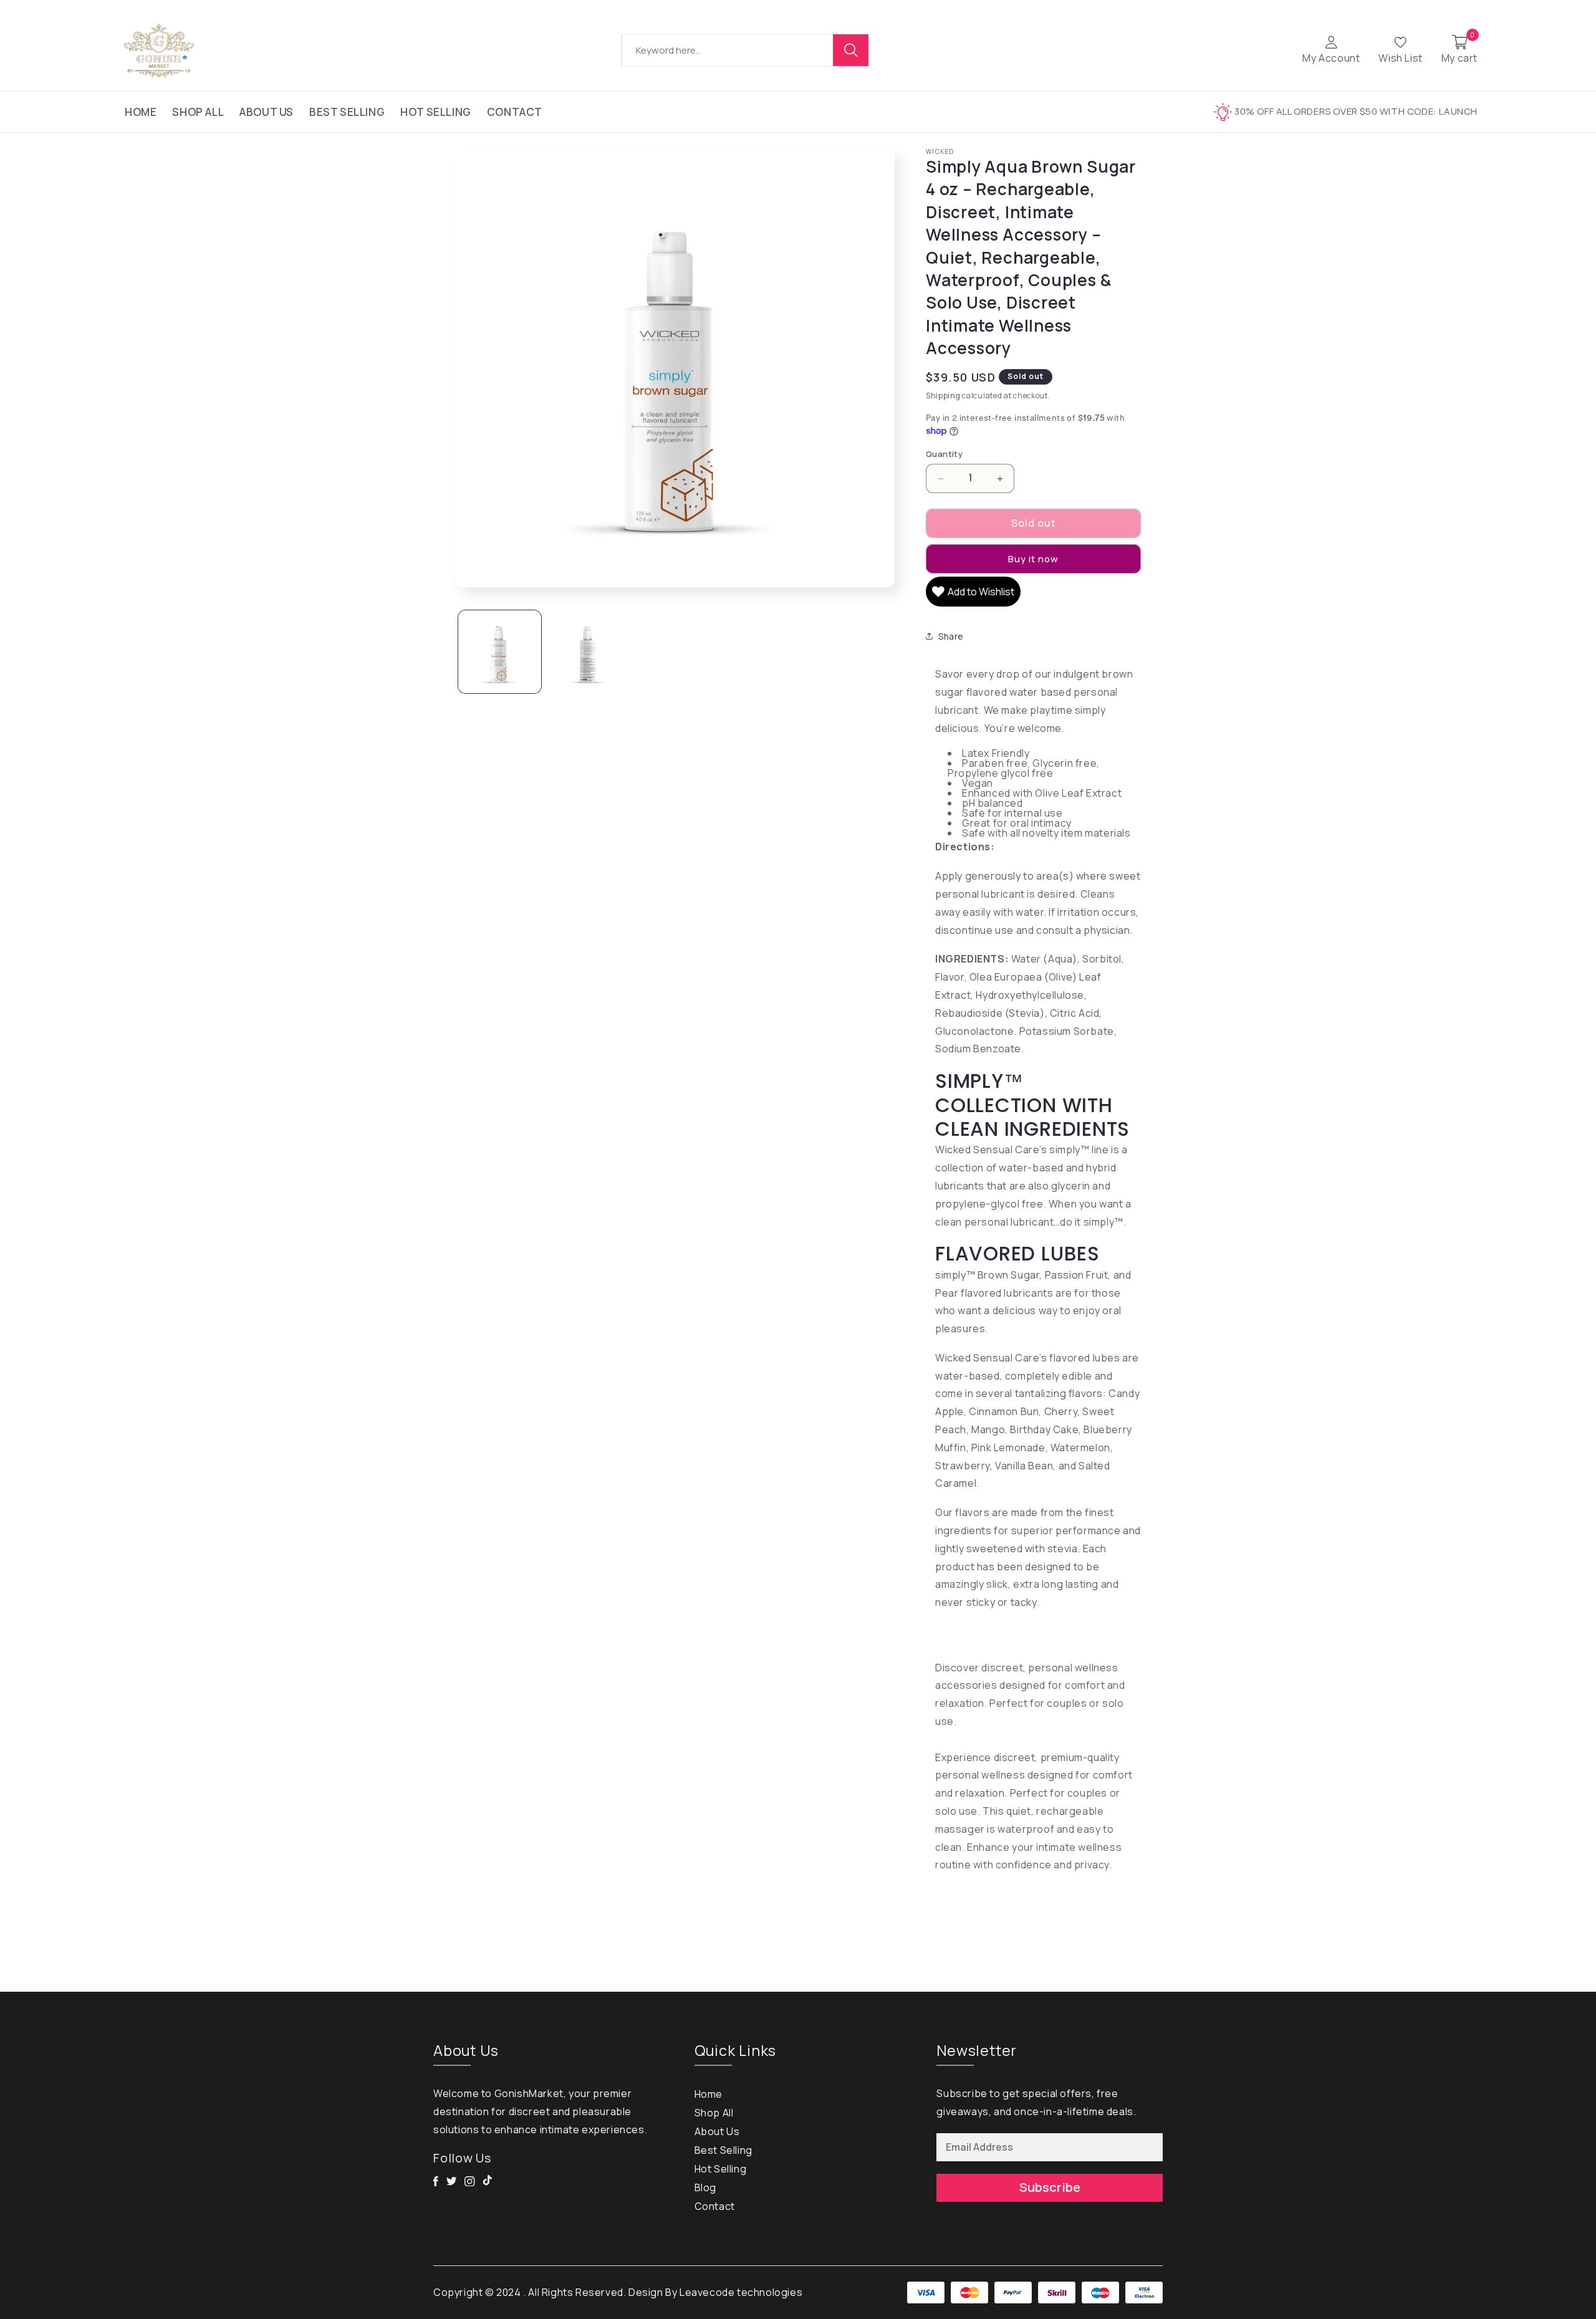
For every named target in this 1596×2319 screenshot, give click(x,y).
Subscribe (1050, 2187)
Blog (705, 2187)
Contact (515, 112)
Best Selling (347, 112)
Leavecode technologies (741, 2292)
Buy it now (1033, 559)
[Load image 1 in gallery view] (500, 652)
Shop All (198, 112)
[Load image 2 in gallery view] (589, 652)
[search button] (851, 50)
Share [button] (951, 636)
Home (141, 112)
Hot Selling (436, 112)
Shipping (943, 396)
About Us (267, 112)
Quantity (944, 454)
